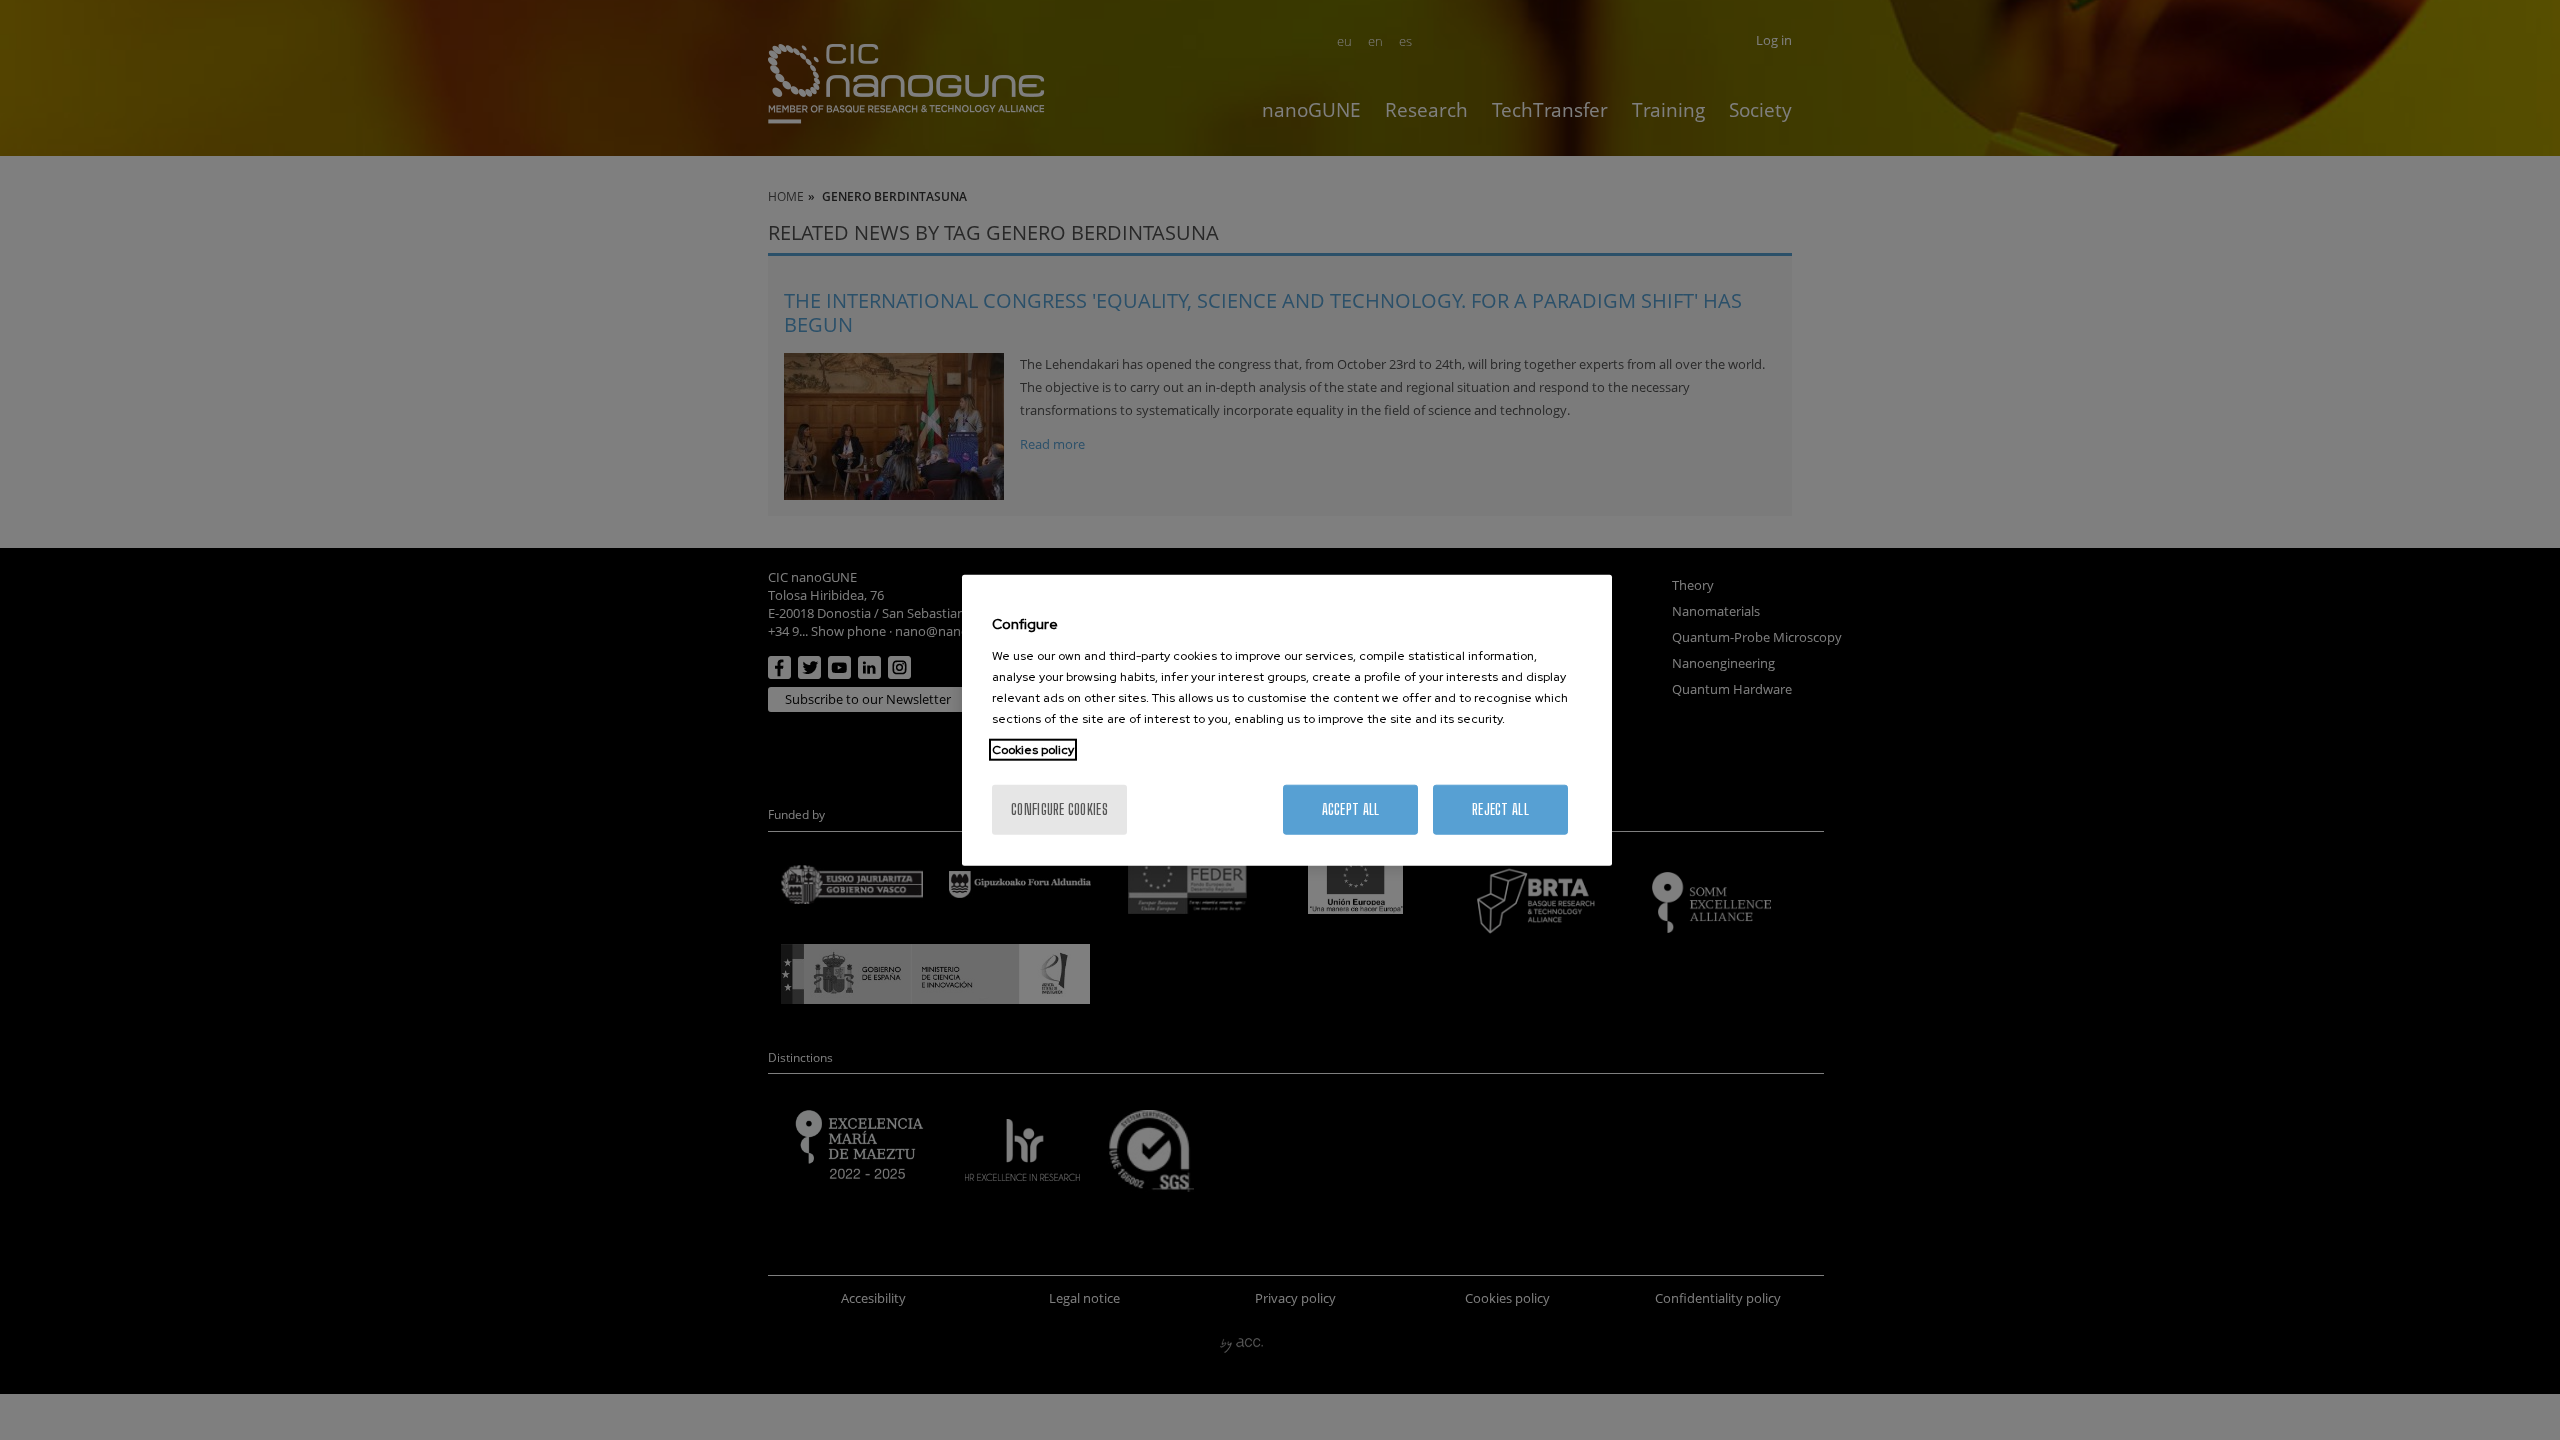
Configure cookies (1059, 808)
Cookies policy (1033, 749)
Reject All (1500, 808)
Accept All (1351, 808)
